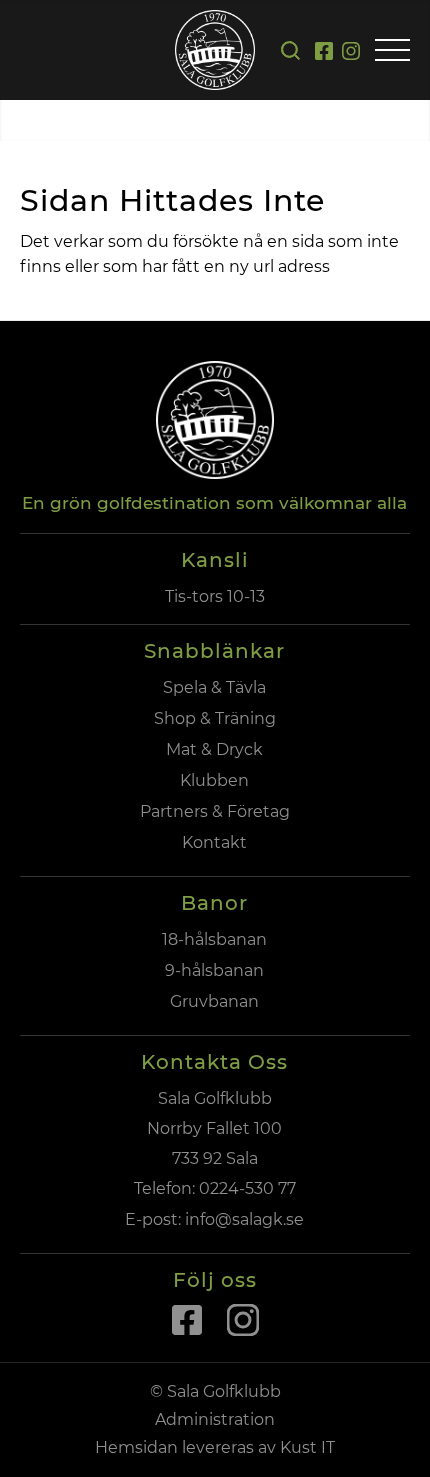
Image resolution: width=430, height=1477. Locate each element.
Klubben (214, 780)
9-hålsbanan (214, 970)
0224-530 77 (247, 1188)
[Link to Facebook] (324, 57)
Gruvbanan (214, 1001)
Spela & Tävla (214, 687)
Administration (215, 1419)
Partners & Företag (215, 811)
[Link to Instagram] (351, 57)
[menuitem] (290, 50)
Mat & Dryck (214, 749)
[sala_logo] (215, 50)
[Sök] (290, 50)
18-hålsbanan (214, 939)
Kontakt (214, 842)
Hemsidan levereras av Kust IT (215, 1447)
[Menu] (392, 51)
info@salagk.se (242, 1219)
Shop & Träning (215, 718)
